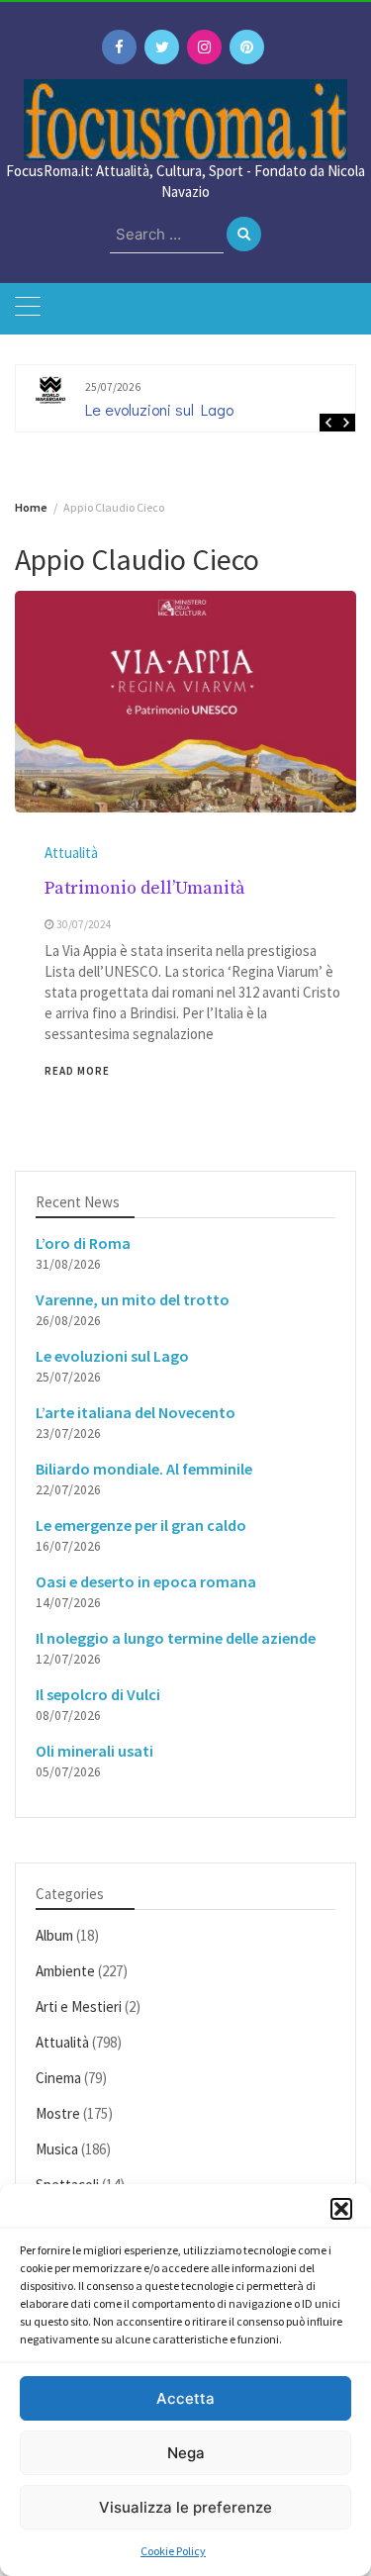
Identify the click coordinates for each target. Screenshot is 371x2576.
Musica (57, 2149)
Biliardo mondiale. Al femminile (144, 1469)
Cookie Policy (173, 2551)
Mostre (58, 2113)
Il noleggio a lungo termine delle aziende (176, 1638)
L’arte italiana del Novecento (136, 1412)
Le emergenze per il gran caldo (141, 1525)
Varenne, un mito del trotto (133, 1299)
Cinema (58, 2078)
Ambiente (65, 1971)
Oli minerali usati (94, 1751)
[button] (341, 2209)
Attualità (71, 853)
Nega (186, 2453)
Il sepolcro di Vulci (98, 1694)
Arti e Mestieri (79, 2006)
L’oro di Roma (83, 1243)
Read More (77, 1071)
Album (54, 1935)
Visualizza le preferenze (185, 2507)
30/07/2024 (84, 924)
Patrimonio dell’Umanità (145, 888)
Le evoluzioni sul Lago (159, 409)
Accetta (185, 2398)
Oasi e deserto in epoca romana (146, 1581)
